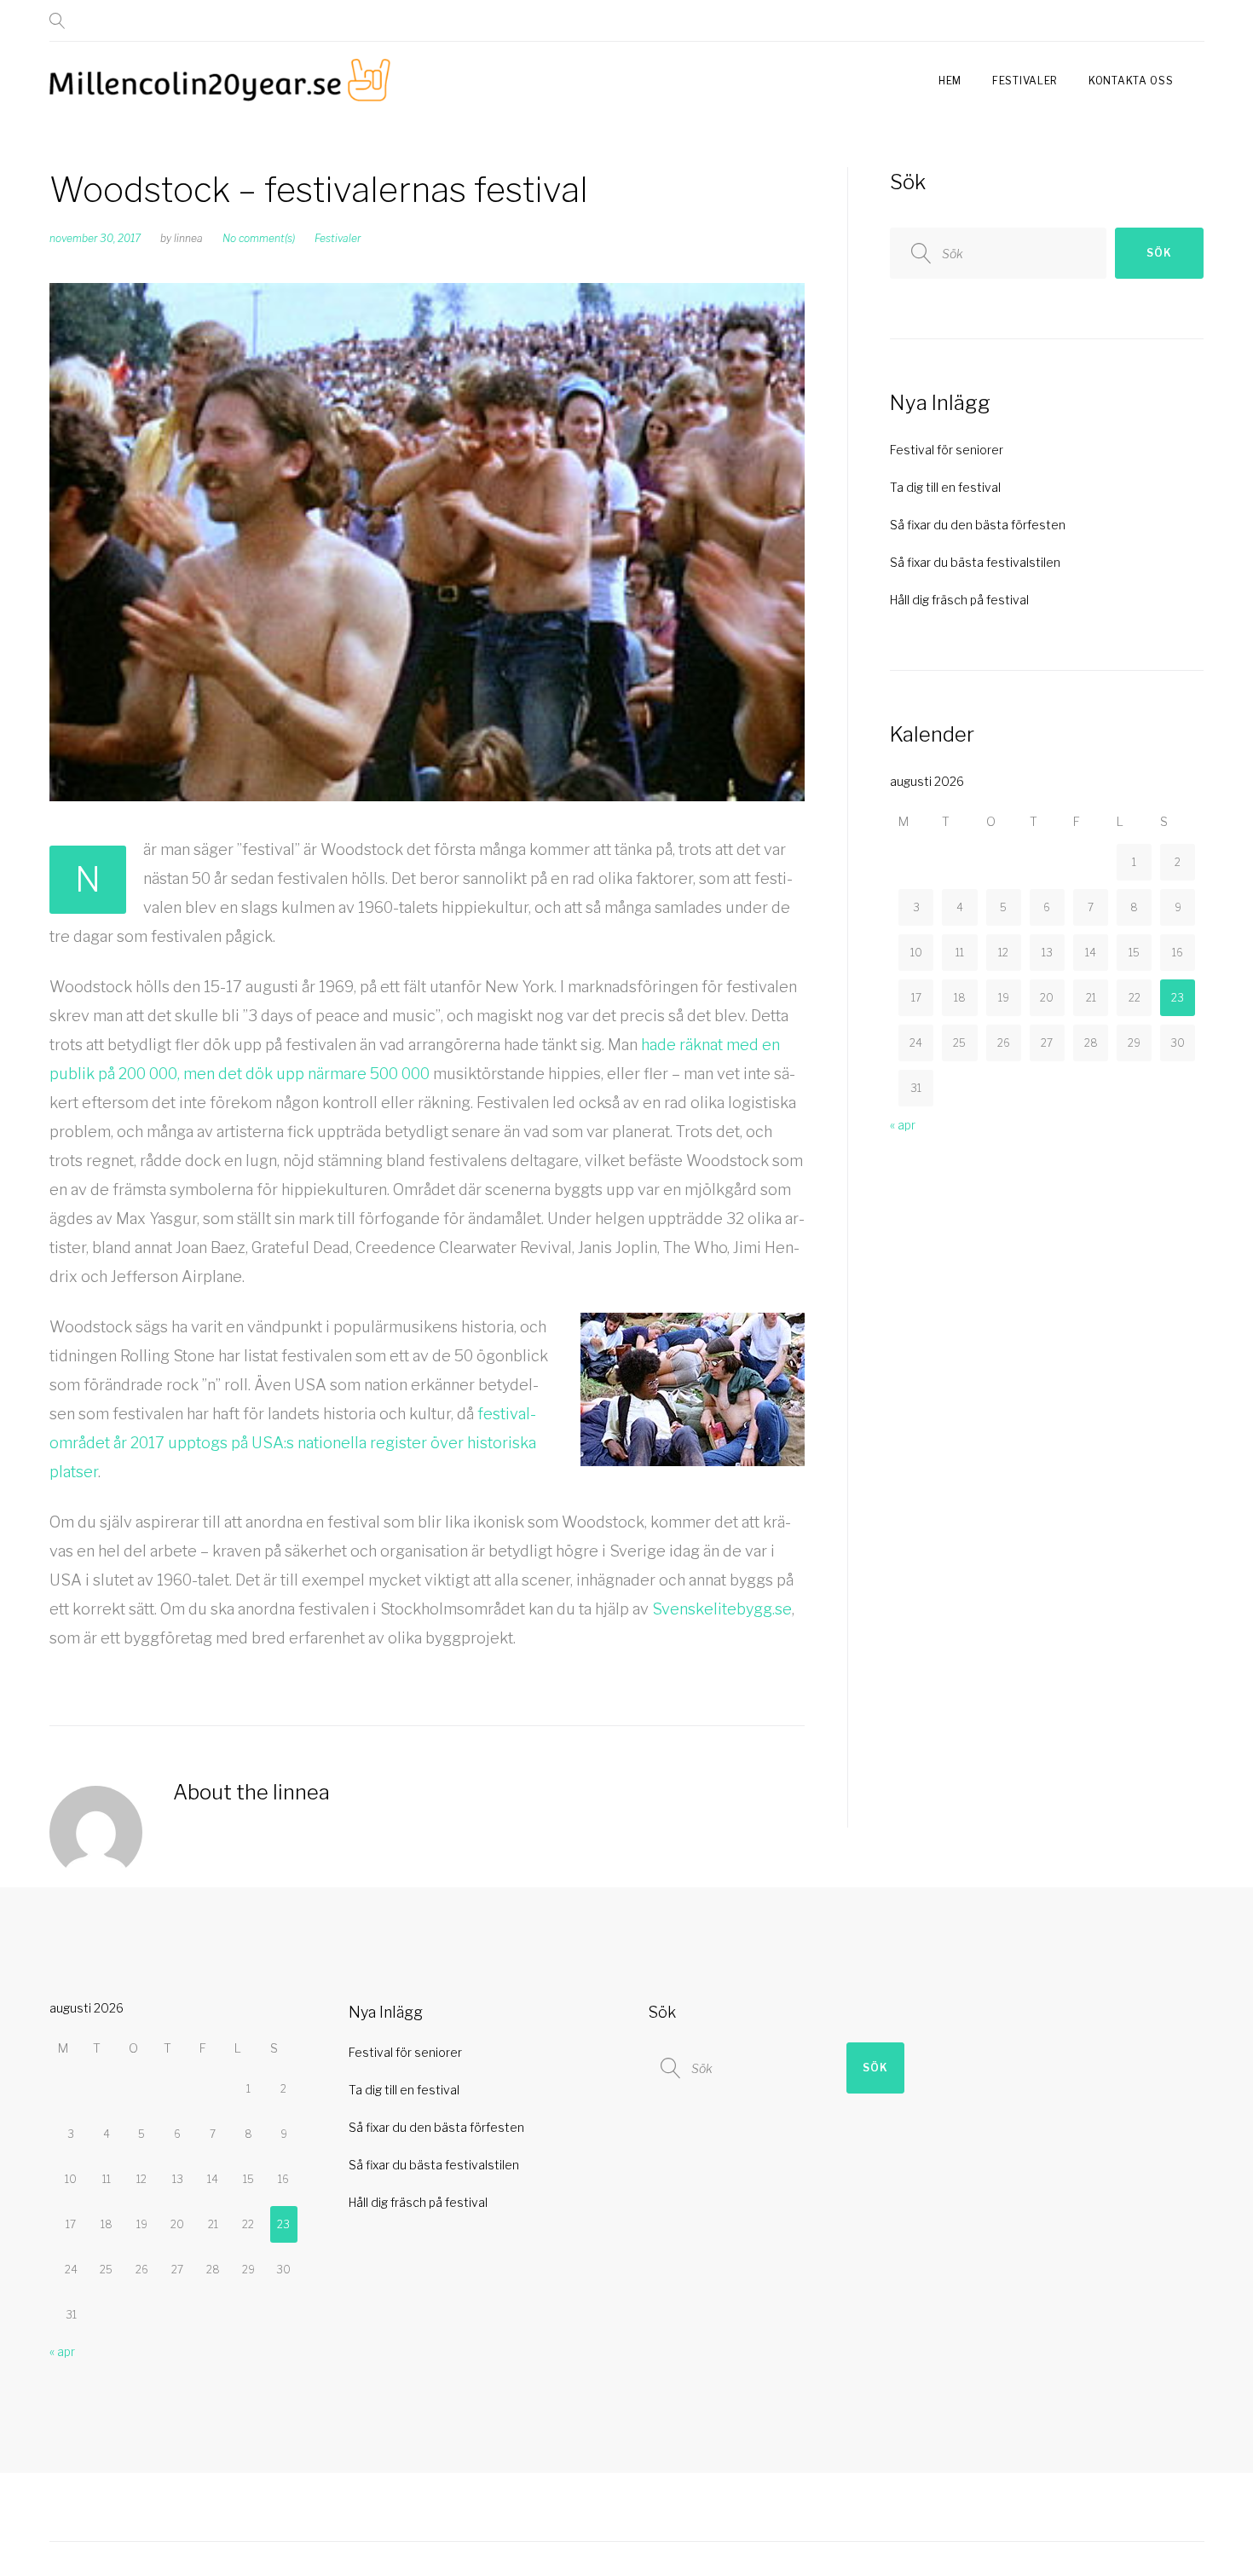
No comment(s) (259, 238)
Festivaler (1025, 81)
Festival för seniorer (947, 450)
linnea (188, 238)
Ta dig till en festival (945, 487)
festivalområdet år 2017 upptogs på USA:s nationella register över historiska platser (293, 1443)
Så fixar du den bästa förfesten (978, 525)
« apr (903, 1125)
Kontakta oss (1131, 81)
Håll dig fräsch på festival (959, 600)
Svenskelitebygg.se (722, 1609)
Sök (1159, 253)
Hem (950, 81)
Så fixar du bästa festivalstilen (975, 562)
